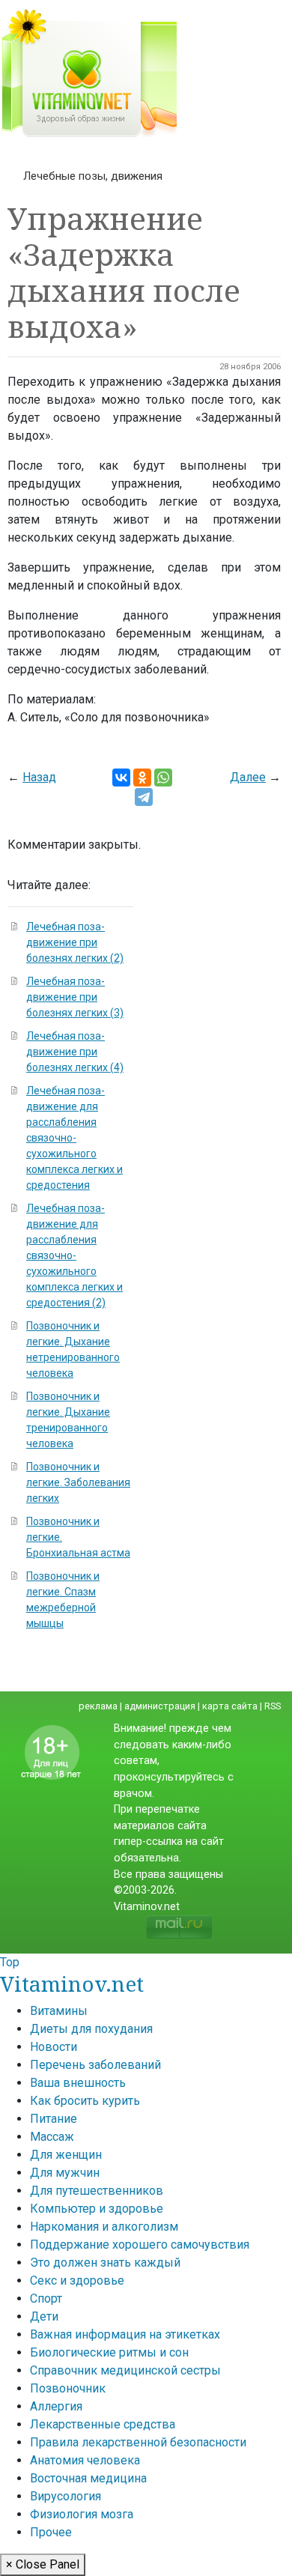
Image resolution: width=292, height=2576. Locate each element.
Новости (54, 2047)
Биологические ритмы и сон (109, 2352)
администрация (160, 1706)
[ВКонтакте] (121, 778)
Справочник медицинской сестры (125, 2370)
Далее (248, 777)
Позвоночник (68, 2388)
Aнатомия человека (85, 2460)
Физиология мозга (82, 2514)
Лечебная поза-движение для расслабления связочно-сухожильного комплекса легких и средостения (74, 1138)
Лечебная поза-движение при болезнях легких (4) (75, 1052)
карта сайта (230, 1706)
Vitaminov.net (72, 1983)
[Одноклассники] (142, 778)
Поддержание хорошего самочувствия (140, 2245)
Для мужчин (65, 2173)
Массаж (52, 2137)
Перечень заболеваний (95, 2065)
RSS (273, 1706)
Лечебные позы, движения (93, 176)
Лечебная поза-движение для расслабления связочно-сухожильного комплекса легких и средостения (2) (74, 1255)
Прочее (51, 2532)
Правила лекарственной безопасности (138, 2442)
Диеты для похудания (91, 2029)
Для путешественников (97, 2191)
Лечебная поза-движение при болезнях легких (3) (75, 997)
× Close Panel (43, 2564)
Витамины (59, 2011)
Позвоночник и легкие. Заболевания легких (78, 1482)
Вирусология (66, 2496)
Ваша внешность (78, 2083)
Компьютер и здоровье (97, 2209)
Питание (54, 2119)
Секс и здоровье (77, 2280)
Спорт (46, 2298)
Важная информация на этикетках (125, 2334)
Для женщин (66, 2155)
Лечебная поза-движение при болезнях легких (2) (75, 942)
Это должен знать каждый (105, 2263)
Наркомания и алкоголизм (104, 2227)
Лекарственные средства (103, 2424)
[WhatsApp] (163, 778)
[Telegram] (144, 797)
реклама (98, 1706)
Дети (44, 2316)
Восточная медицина (88, 2478)
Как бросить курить (85, 2101)
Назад (39, 777)
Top (10, 1962)
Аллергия (56, 2406)
